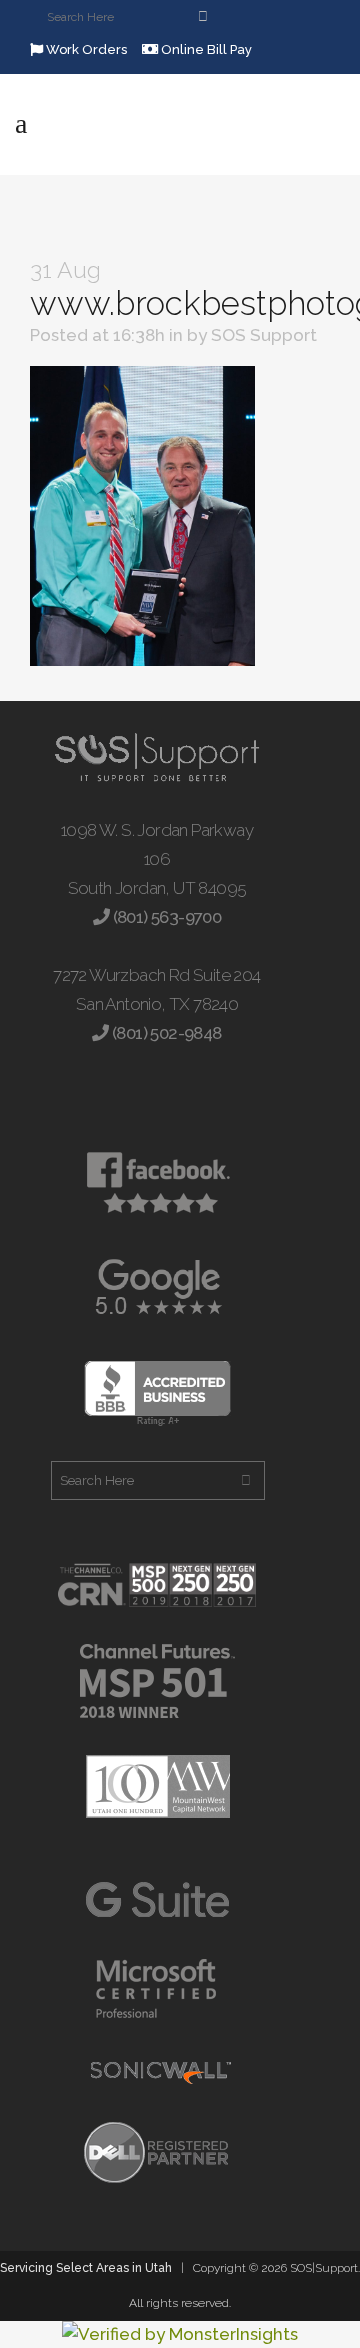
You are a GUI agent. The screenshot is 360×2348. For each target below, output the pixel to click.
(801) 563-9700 (165, 917)
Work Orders (85, 49)
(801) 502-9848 (165, 1033)
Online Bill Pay (205, 49)
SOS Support (264, 335)
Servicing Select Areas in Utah (86, 2268)
